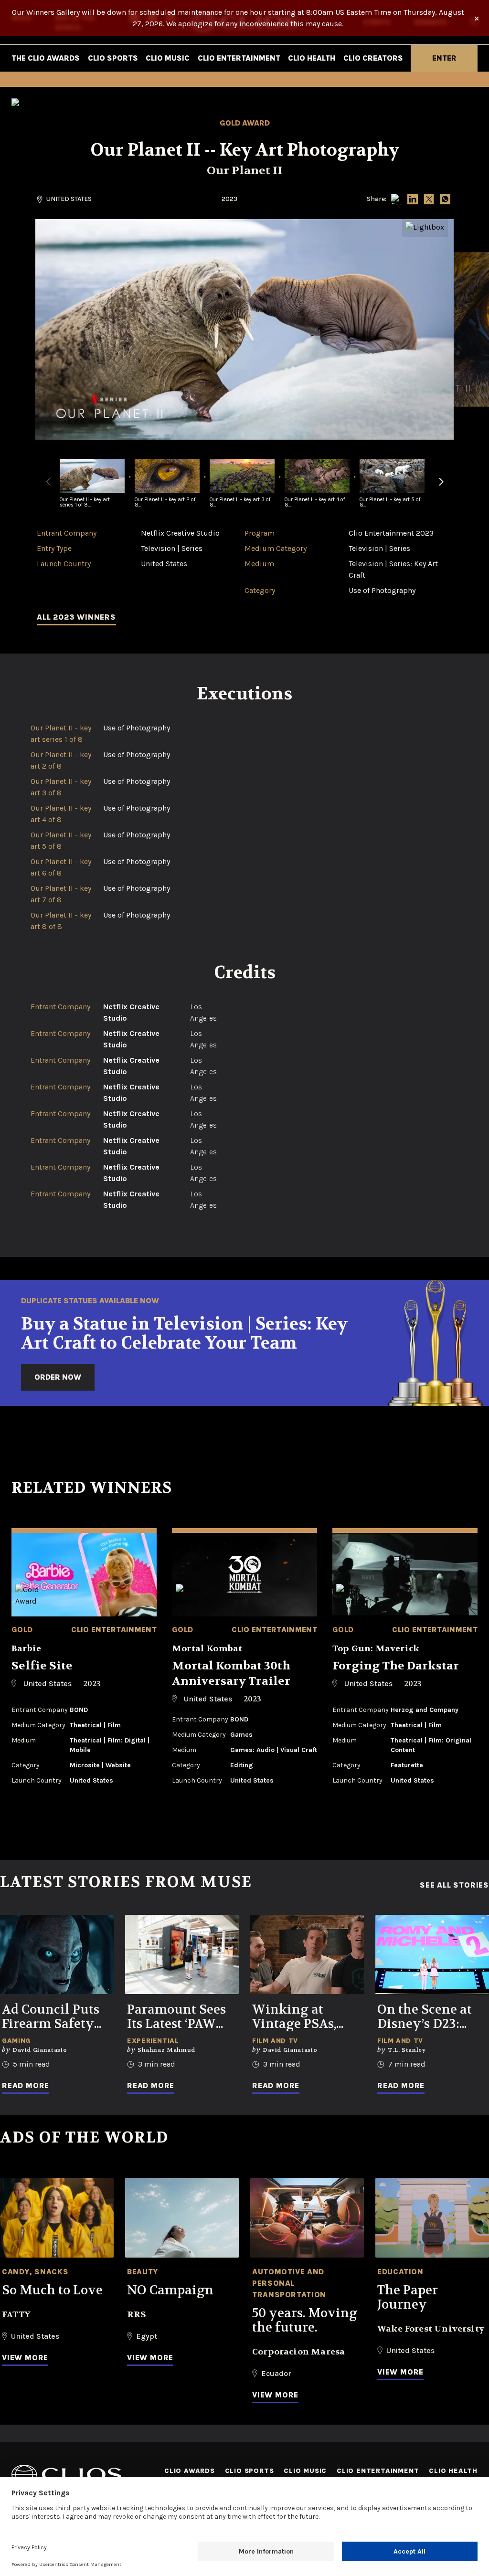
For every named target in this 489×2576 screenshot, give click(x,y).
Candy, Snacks (35, 2272)
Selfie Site (42, 1666)
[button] (441, 487)
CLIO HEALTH (312, 58)
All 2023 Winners (76, 617)
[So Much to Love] (57, 2218)
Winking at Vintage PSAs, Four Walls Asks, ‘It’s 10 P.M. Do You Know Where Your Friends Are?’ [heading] (307, 2017)
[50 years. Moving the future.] (307, 2218)
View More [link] (25, 2358)
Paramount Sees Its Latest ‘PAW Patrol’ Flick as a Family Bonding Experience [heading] (178, 2017)
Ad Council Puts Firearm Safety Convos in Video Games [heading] (51, 2017)
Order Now (58, 1377)
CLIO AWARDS (190, 2471)
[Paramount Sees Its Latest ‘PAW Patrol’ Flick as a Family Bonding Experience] (182, 1955)
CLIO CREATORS (373, 58)
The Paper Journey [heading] (408, 2298)
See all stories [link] (454, 1885)
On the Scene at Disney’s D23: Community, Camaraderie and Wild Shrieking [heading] (430, 2017)
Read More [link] (26, 2085)
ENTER (444, 58)
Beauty (143, 2272)
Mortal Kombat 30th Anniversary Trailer (231, 1673)
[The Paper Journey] (432, 2218)
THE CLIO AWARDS (46, 58)
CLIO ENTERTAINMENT (239, 58)
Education (400, 2272)
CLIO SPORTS (113, 58)
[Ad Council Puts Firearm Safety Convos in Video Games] (57, 1955)
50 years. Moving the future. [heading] (305, 2321)
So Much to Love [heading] (52, 2291)
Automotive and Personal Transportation (289, 2283)
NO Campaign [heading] (170, 2291)
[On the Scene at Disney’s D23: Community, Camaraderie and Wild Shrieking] (432, 1955)
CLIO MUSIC (168, 58)
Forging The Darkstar (396, 1666)
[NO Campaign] (182, 2218)
